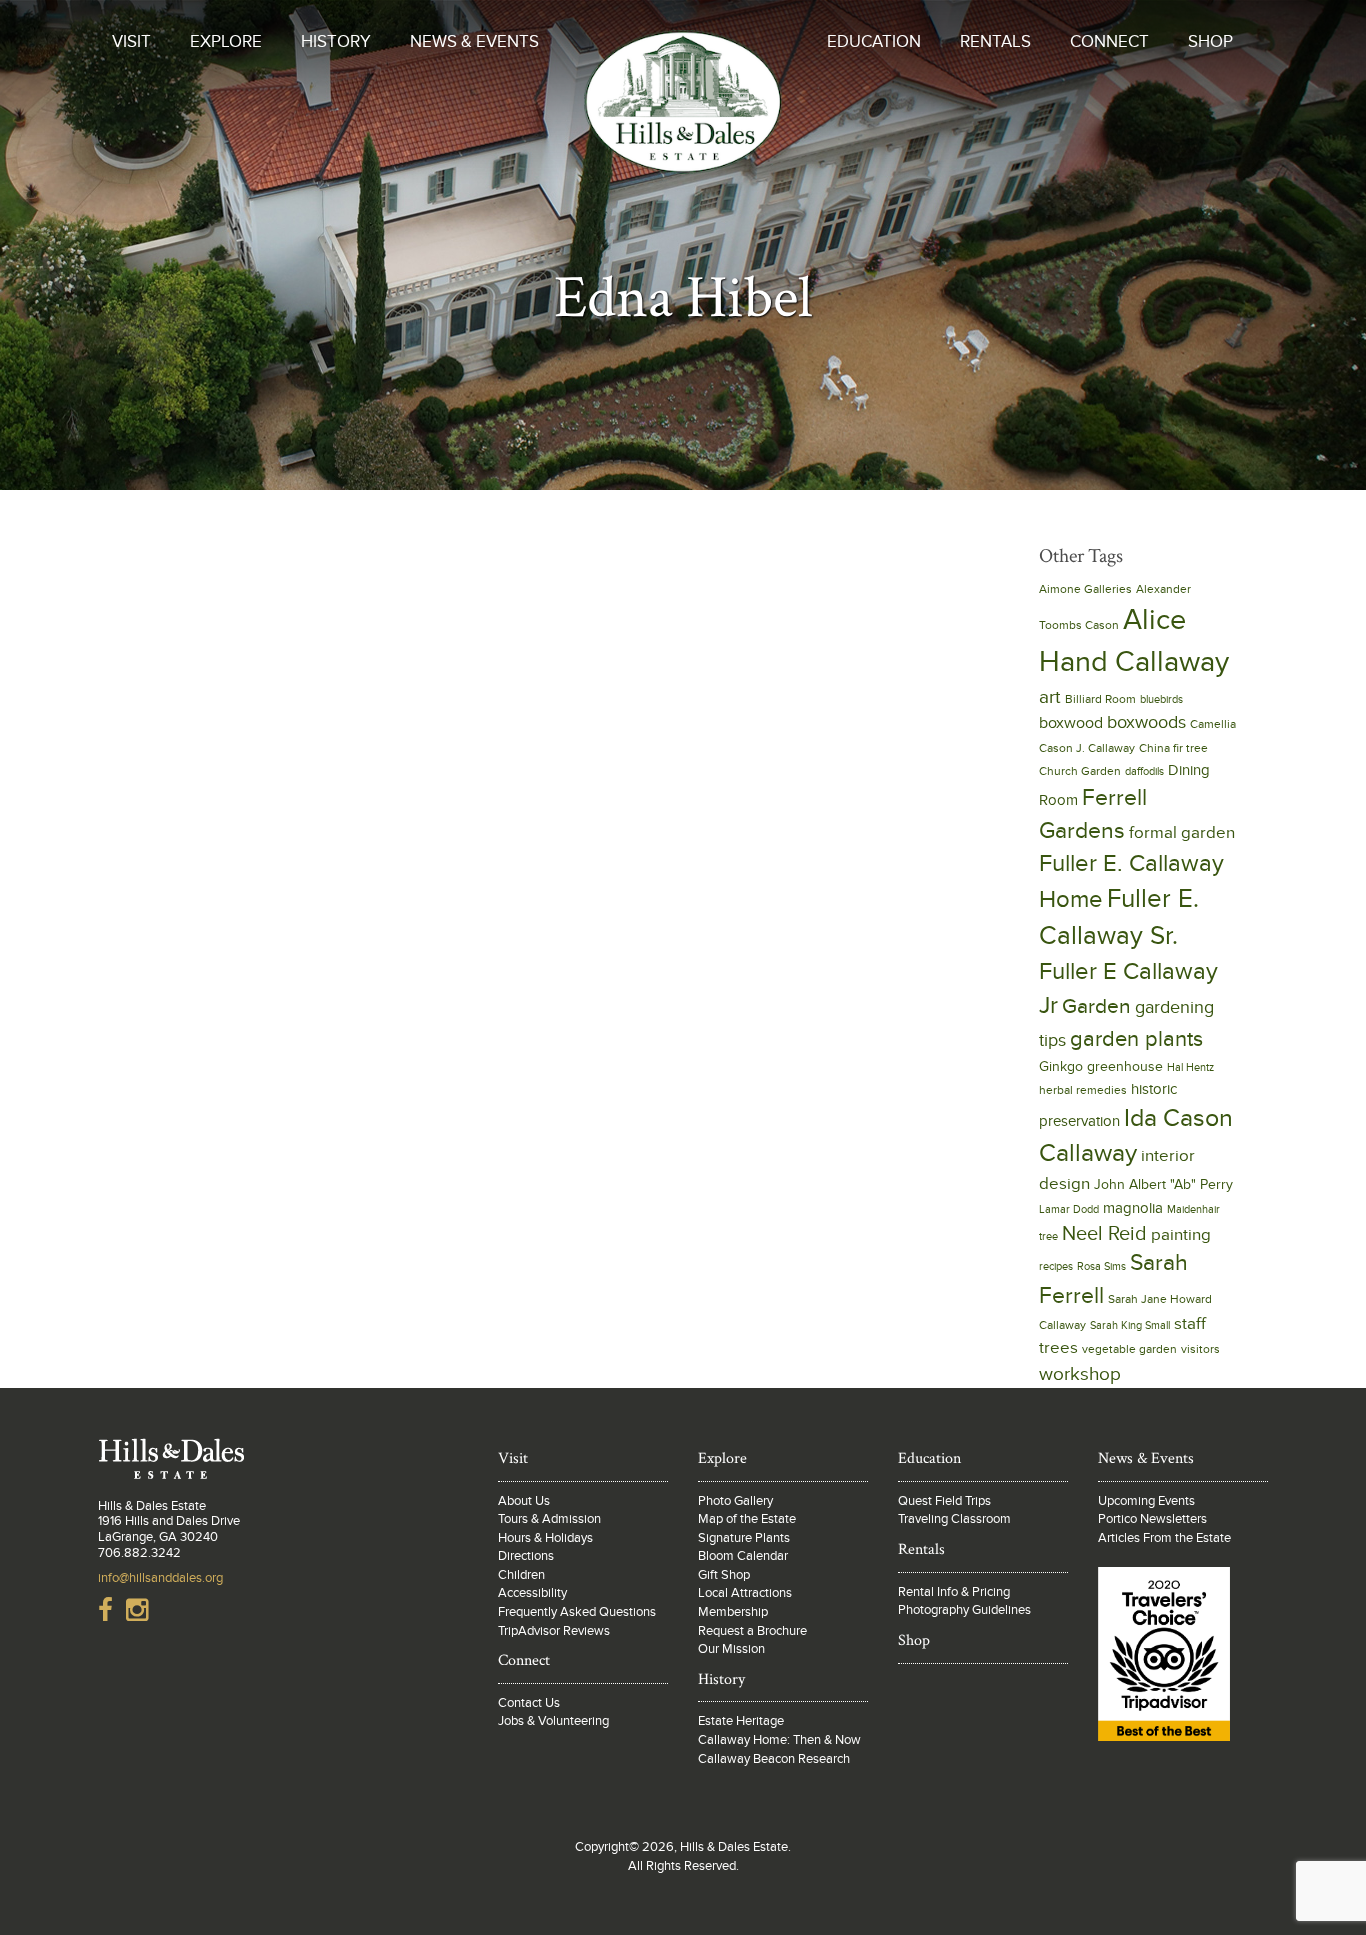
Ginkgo (1061, 1067)
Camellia (1213, 724)
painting (1181, 1235)
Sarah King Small (1130, 1325)
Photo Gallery (735, 1501)
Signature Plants (744, 1538)
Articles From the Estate (1164, 1538)
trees (1058, 1347)
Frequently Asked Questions (577, 1612)
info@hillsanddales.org (160, 1578)
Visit (131, 42)
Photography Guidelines (964, 1610)
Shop (1210, 42)
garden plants (1136, 1039)
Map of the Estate (747, 1519)
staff (1190, 1324)
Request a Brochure (752, 1631)
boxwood (1071, 723)
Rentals (995, 42)
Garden (1096, 1006)
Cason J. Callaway (1087, 748)
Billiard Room (1100, 699)
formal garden (1182, 833)
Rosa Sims (1101, 1266)
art (1050, 697)
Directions (526, 1556)
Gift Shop (724, 1575)
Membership (733, 1612)
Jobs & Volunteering (553, 1721)
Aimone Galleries (1085, 589)
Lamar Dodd (1069, 1209)
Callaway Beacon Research (774, 1759)
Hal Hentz (1190, 1067)
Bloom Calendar (743, 1556)
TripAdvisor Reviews (554, 1631)
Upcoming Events (1146, 1501)
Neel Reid (1104, 1234)
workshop (1080, 1374)
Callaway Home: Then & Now (779, 1740)
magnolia (1133, 1208)
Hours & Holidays (545, 1538)
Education (874, 42)
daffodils (1144, 771)
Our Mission (731, 1649)
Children (521, 1575)
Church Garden (1080, 771)
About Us (524, 1501)
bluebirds (1161, 699)
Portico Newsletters (1152, 1519)
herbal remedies (1083, 1090)
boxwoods (1146, 722)
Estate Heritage (741, 1721)
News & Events (474, 42)
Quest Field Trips (944, 1501)
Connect (1109, 42)
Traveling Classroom (954, 1519)
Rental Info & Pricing (954, 1592)
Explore (226, 42)
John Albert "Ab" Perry (1163, 1185)
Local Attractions (745, 1593)
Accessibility (532, 1593)
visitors (1200, 1349)
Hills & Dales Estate (683, 124)
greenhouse (1125, 1067)
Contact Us (529, 1703)
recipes (1056, 1266)
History (336, 42)
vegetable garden (1129, 1349)
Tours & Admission (549, 1519)
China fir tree (1173, 748)
